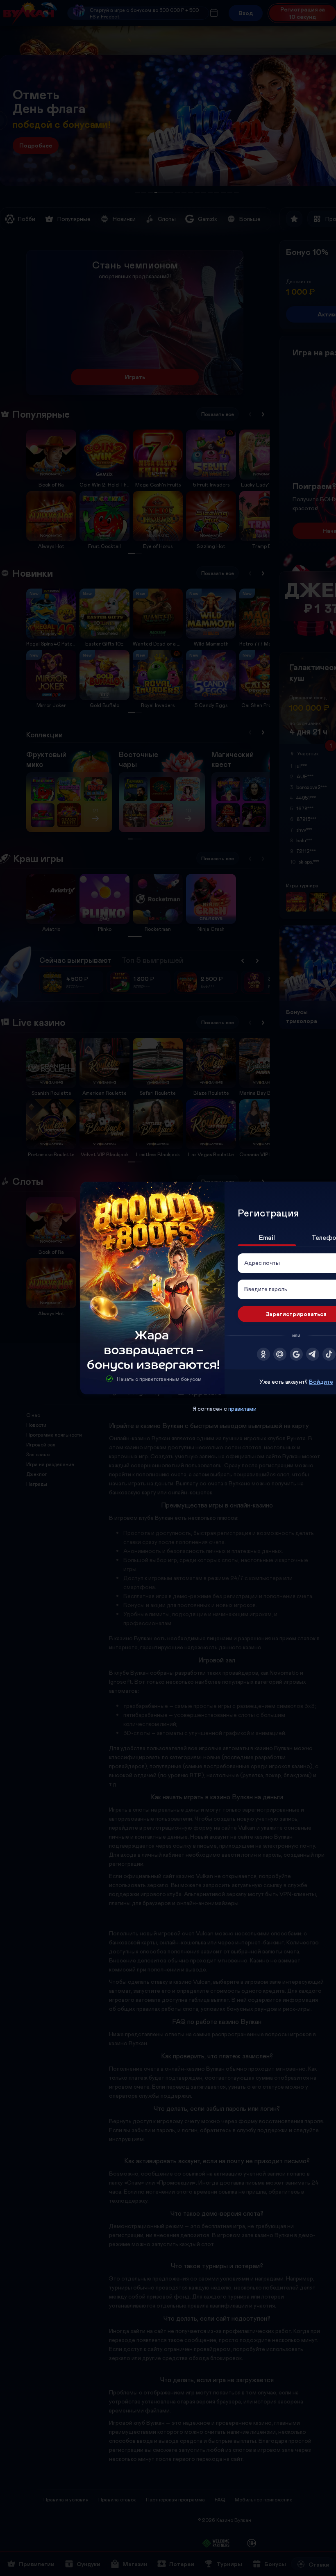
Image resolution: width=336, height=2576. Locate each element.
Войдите (321, 1381)
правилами (242, 1409)
